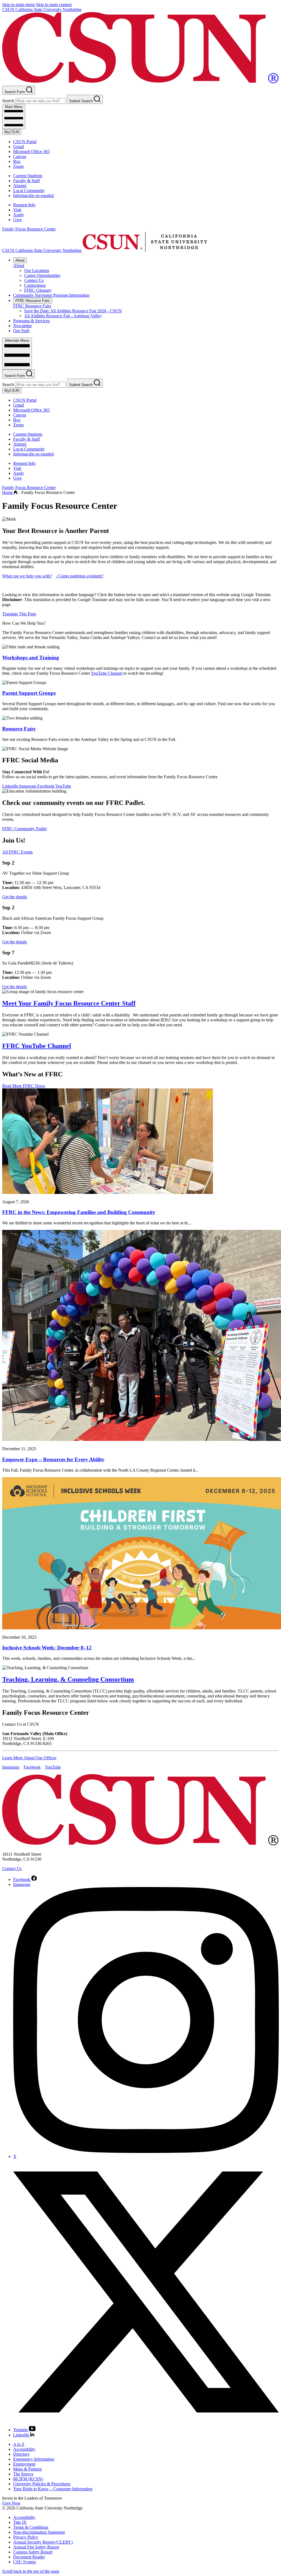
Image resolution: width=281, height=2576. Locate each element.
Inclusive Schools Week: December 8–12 (47, 1648)
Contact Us (34, 280)
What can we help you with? (27, 576)
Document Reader (29, 2557)
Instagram (28, 786)
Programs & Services (31, 321)
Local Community (29, 191)
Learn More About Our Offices (29, 1758)
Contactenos (35, 285)
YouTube (63, 786)
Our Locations (37, 270)
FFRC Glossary (38, 290)
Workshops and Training (31, 658)
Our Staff (21, 331)
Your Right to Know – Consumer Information (53, 2489)
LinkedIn (11, 786)
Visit (17, 210)
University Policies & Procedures (42, 2484)
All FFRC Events (17, 852)
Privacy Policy (26, 2537)
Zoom (18, 166)
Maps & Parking (27, 2469)
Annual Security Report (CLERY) (43, 2542)
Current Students (28, 176)
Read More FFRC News (24, 1086)
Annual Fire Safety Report (36, 2547)
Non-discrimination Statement (39, 2532)
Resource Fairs (19, 729)
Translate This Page (19, 614)
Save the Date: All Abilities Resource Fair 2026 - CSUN (73, 311)
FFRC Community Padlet (24, 829)
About (20, 260)
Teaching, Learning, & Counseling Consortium (68, 1679)
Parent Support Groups (29, 693)
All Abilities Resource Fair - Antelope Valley (63, 316)
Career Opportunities (42, 275)
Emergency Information (34, 2459)
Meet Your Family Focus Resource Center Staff (69, 1003)
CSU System (24, 2562)
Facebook (46, 786)
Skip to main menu (19, 5)
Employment (24, 2464)
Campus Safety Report (33, 2552)
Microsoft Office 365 (31, 152)
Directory (21, 2454)
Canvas (20, 156)
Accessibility (24, 2449)
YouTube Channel (107, 673)
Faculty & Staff (26, 181)
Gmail (19, 147)
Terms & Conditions (31, 2527)
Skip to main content (54, 5)
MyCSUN (12, 132)
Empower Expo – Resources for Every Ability (53, 1459)
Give (17, 220)
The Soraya (23, 2474)
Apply (19, 215)
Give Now (11, 2503)
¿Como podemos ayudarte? (80, 576)
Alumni (20, 186)
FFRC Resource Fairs (33, 301)
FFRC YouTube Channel (37, 1046)
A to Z (19, 2444)
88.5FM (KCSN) (28, 2479)
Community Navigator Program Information (51, 295)
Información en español (33, 195)
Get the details (15, 897)
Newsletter (23, 326)
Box (17, 161)
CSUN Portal (25, 142)
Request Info (24, 205)
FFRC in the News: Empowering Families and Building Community (79, 1212)
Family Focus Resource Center (29, 229)
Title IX (20, 2522)
